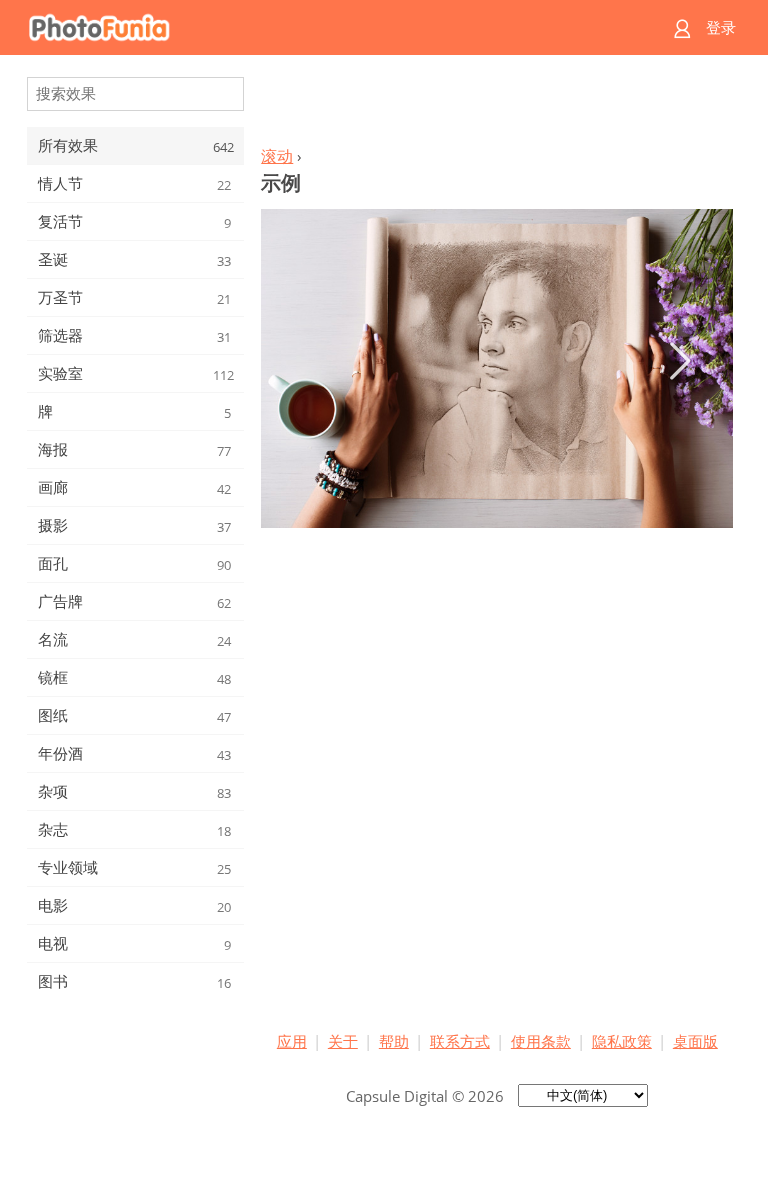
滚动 (277, 156)
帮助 (394, 1041)
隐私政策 (622, 1041)
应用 (292, 1041)
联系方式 (460, 1041)
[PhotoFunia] (306, 27)
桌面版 (695, 1041)
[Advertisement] (497, 106)
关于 (343, 1041)
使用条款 (541, 1041)
